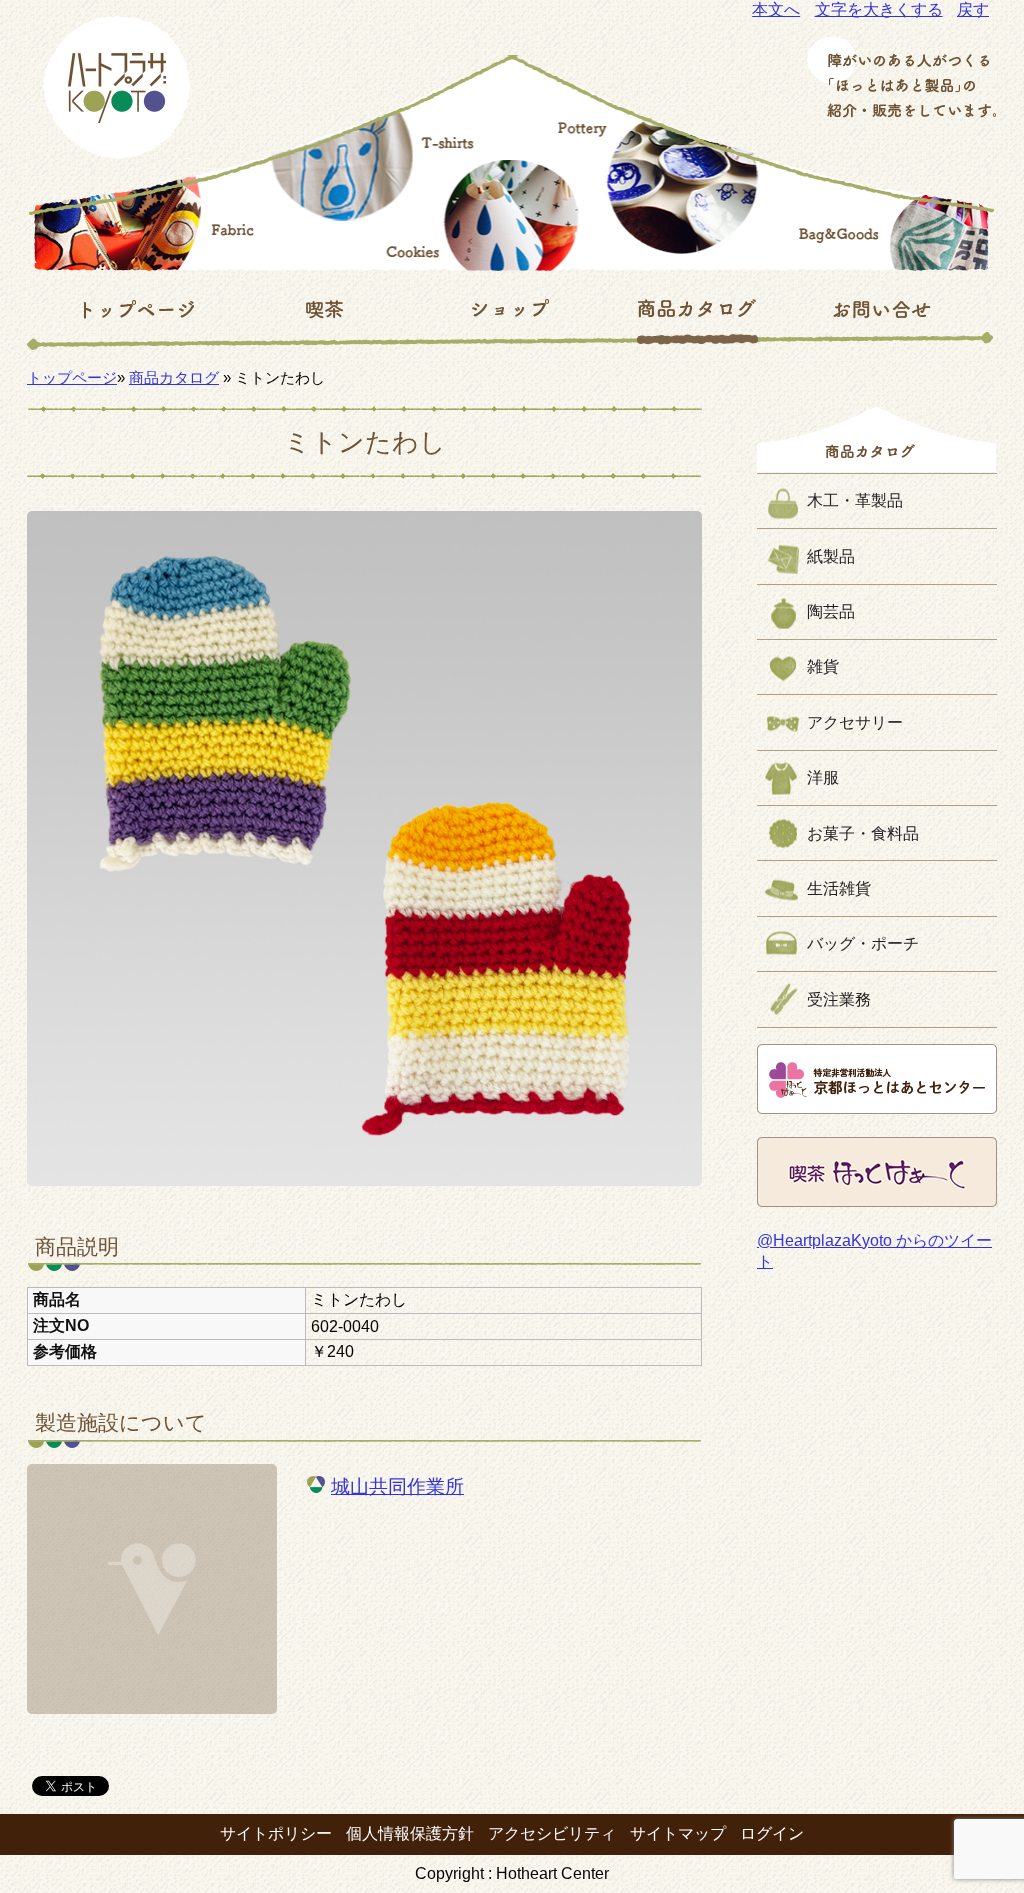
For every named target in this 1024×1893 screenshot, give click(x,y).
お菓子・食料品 (863, 833)
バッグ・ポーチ (863, 943)
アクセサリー (855, 722)
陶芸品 (831, 611)
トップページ (72, 377)
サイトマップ (678, 1833)
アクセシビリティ (552, 1833)
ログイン (772, 1833)
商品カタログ (174, 377)
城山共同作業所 (397, 1486)
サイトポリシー (276, 1833)
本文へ (776, 9)
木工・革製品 (855, 500)
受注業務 (839, 999)
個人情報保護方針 (410, 1833)
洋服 (823, 777)
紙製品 (831, 556)
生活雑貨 (839, 888)
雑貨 (823, 666)
